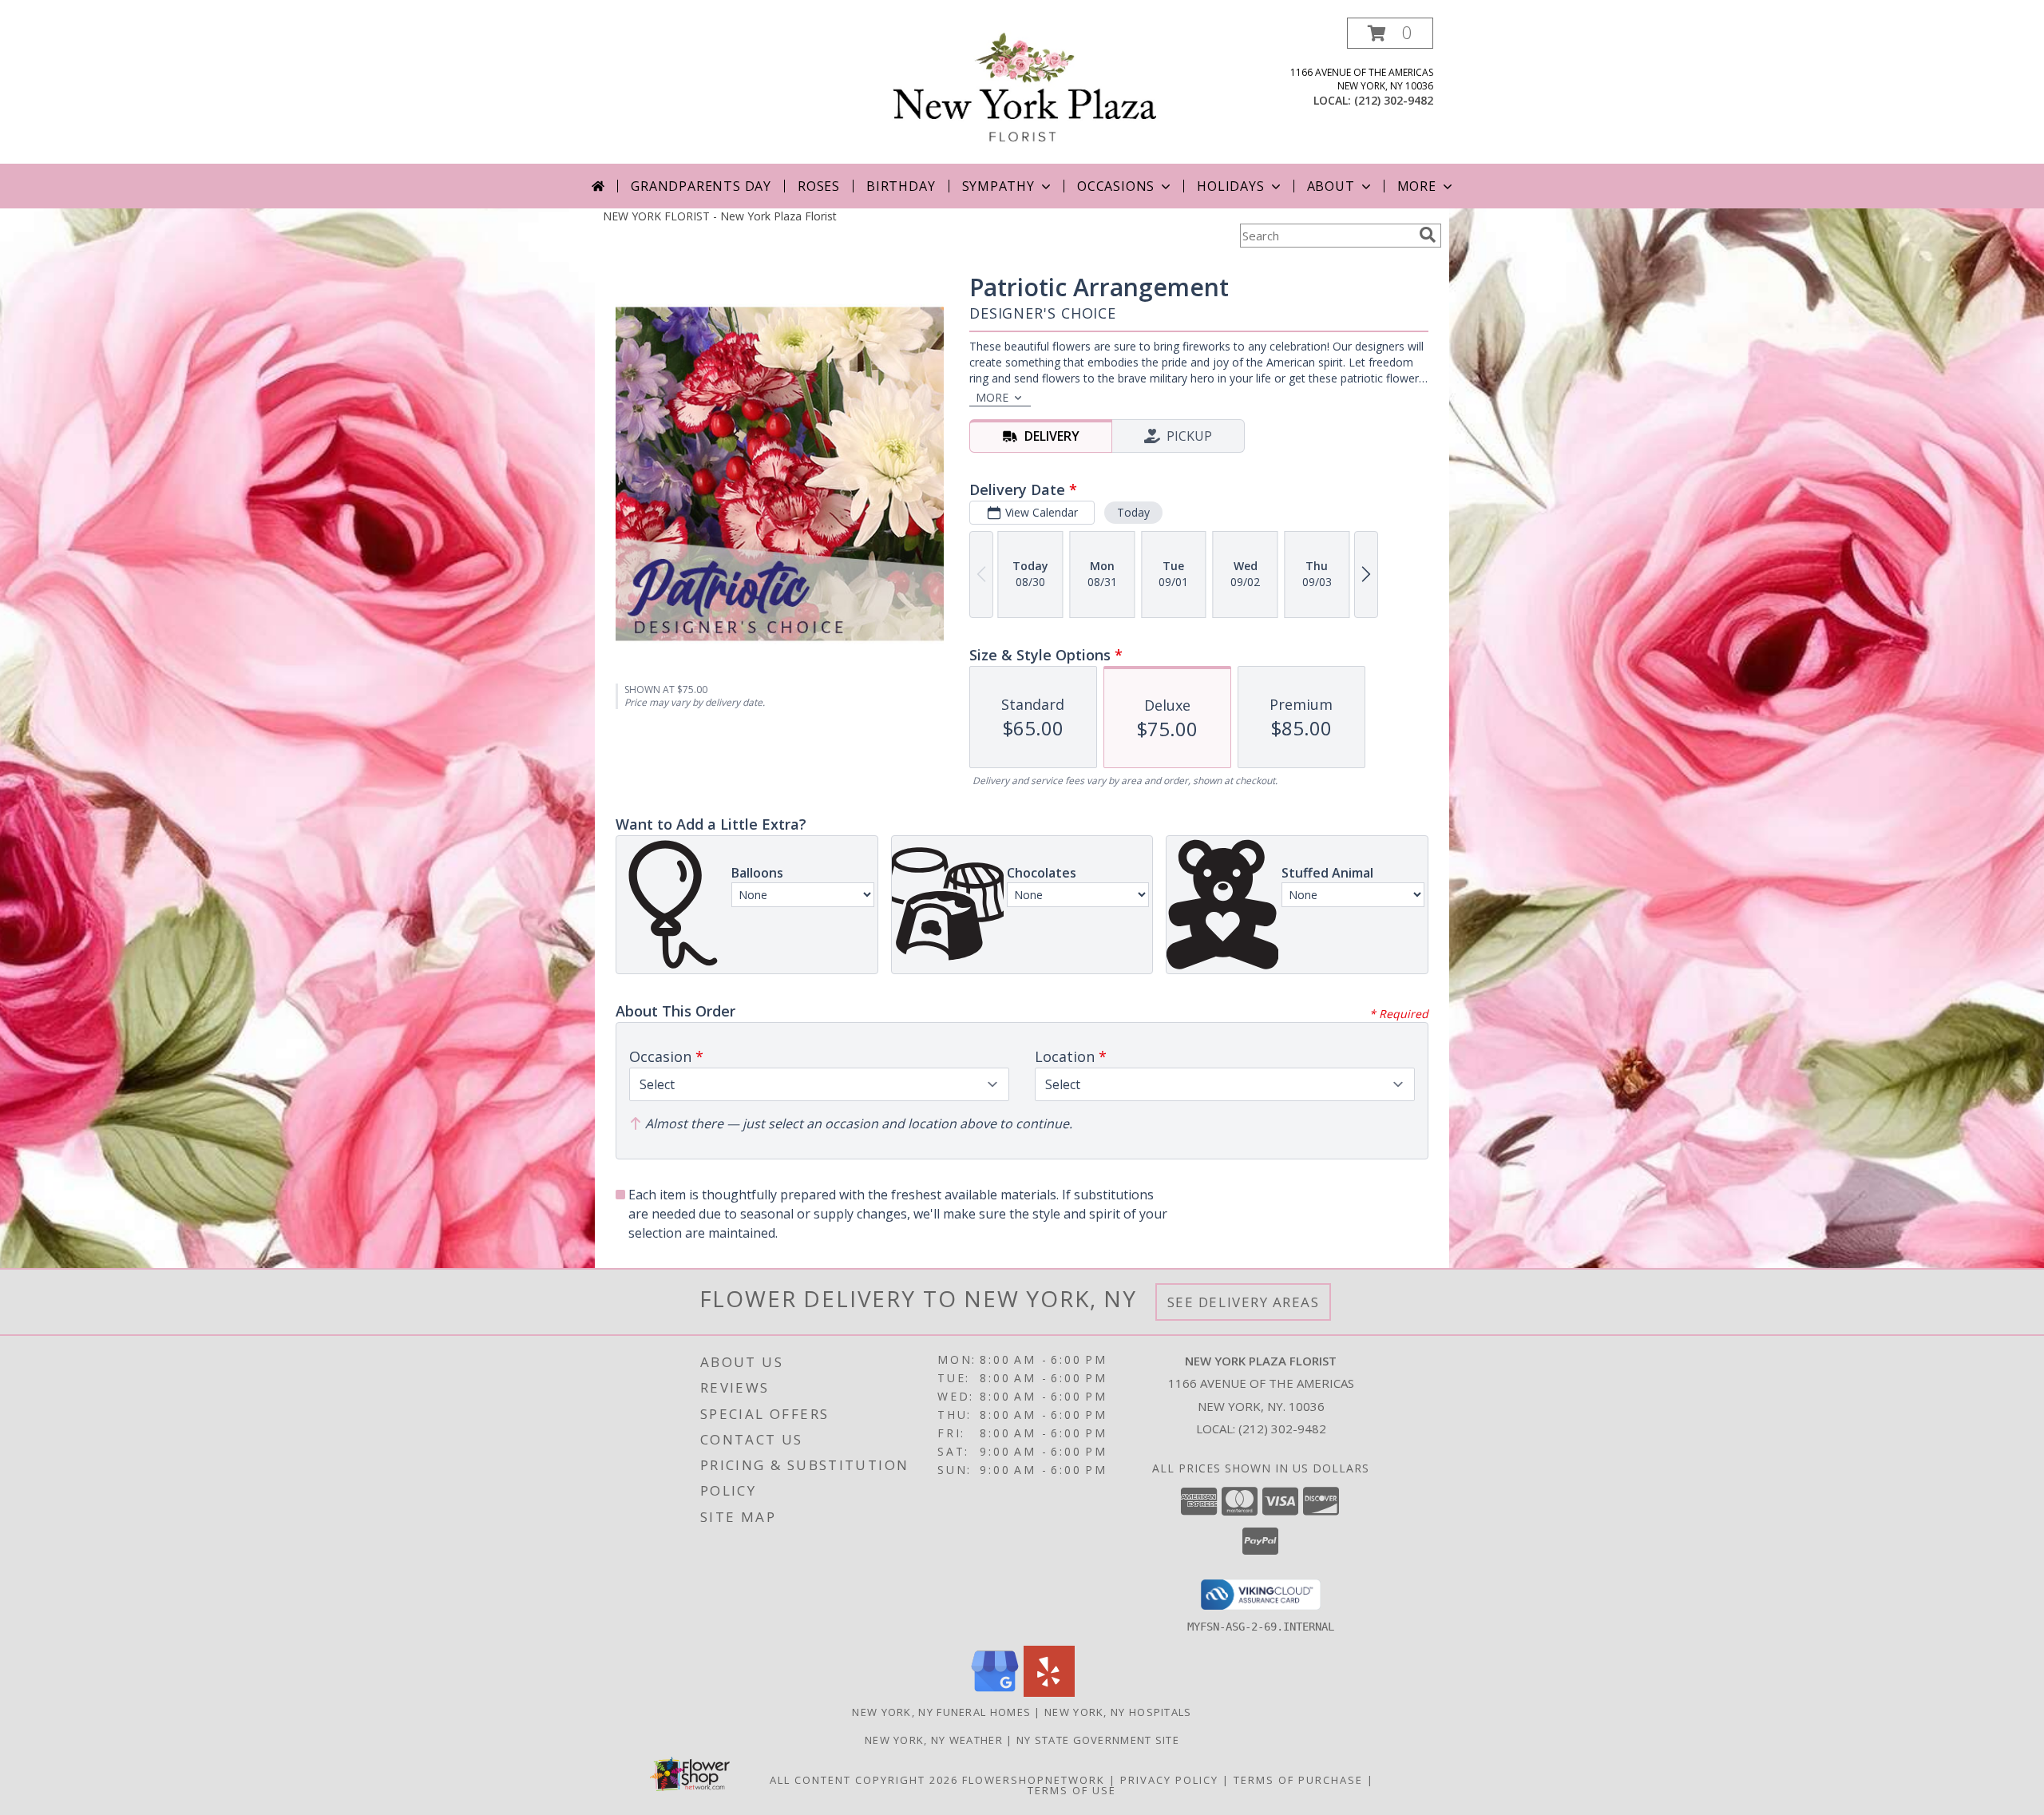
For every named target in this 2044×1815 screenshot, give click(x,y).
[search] (1428, 235)
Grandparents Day (701, 186)
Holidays (1230, 186)
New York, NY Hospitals (1118, 1712)
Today (1133, 512)
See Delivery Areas (1244, 1302)
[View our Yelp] (1049, 1692)
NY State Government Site (1098, 1740)
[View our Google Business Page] (995, 1692)
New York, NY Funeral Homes (941, 1712)
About (1331, 186)
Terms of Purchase (1298, 1780)
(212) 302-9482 (1394, 100)
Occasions (1116, 186)
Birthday (901, 186)
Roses (819, 186)
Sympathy (998, 186)
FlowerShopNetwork (1034, 1780)
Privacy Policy (1169, 1780)
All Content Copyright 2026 (864, 1780)
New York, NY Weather (934, 1740)
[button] (1390, 33)
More (1417, 186)
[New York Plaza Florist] (1026, 91)
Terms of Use (1072, 1790)
